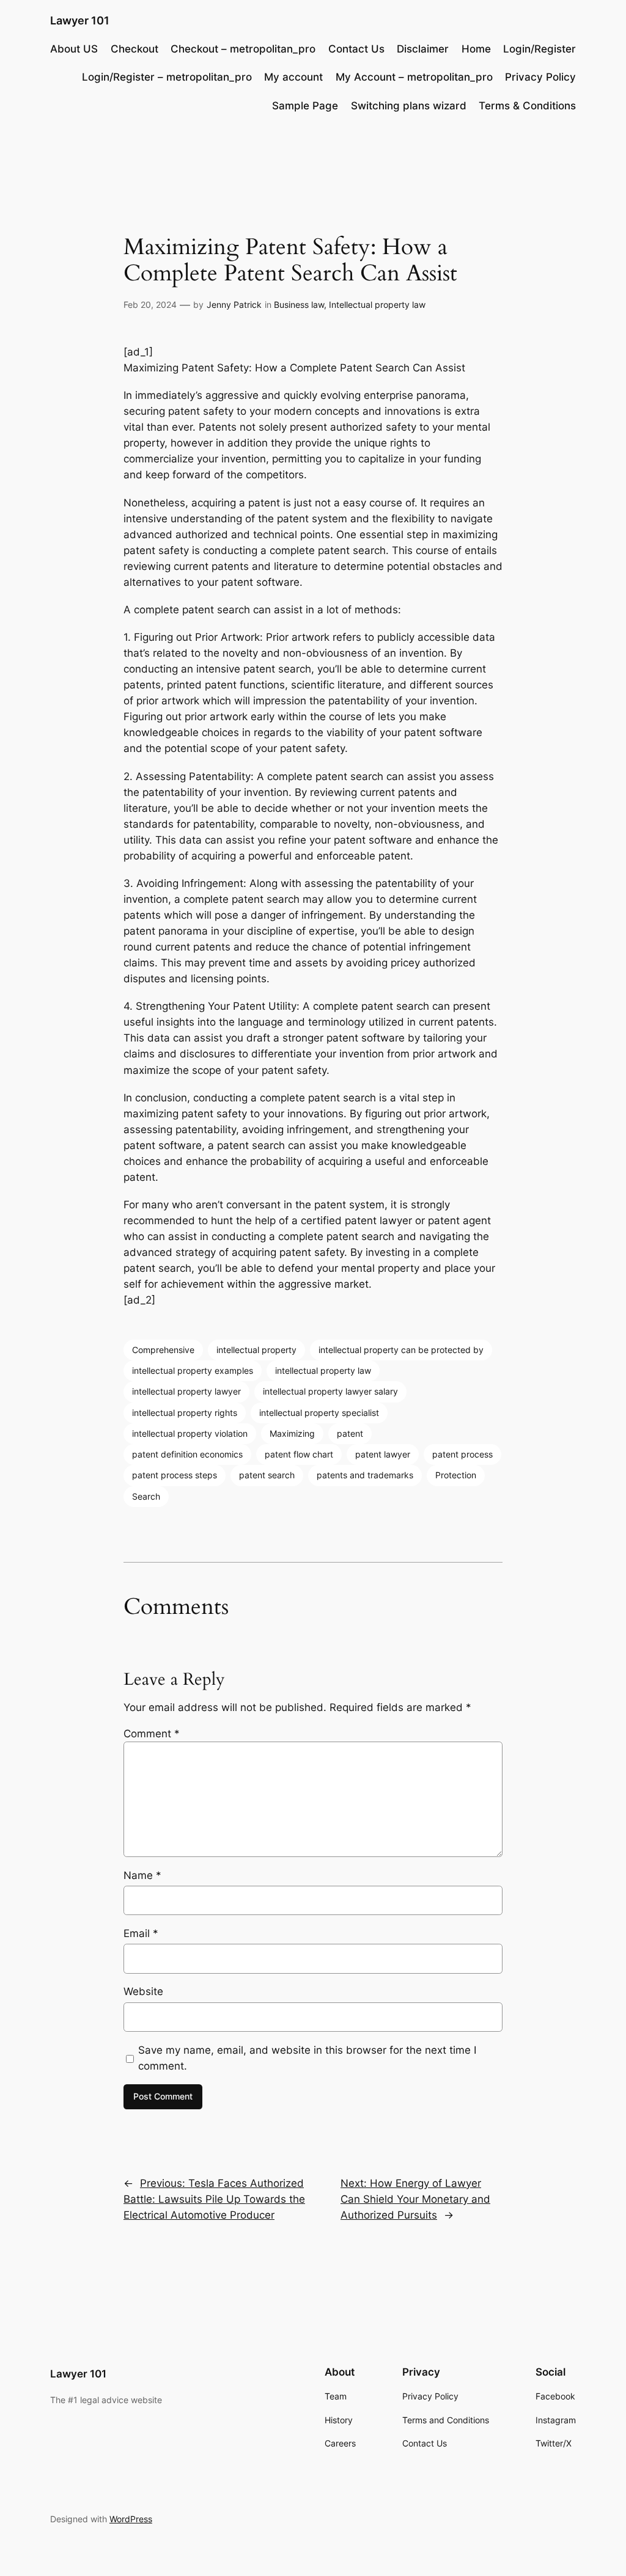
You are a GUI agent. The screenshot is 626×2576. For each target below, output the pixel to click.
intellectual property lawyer (186, 1391)
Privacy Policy (540, 77)
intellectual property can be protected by (401, 1350)
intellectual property (256, 1350)
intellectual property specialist (319, 1413)
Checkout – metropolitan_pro (243, 49)
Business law (299, 305)
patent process (462, 1454)
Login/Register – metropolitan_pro (167, 77)
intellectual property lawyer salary (330, 1391)
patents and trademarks (365, 1475)
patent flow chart (299, 1454)
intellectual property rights (185, 1413)
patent (350, 1433)
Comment (152, 1734)
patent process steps (175, 1475)
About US (74, 49)
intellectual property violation (190, 1433)
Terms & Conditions (527, 106)
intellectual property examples (193, 1370)
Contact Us (356, 49)
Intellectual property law (377, 305)
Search (146, 1496)
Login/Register (539, 49)
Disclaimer (423, 49)
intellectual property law (323, 1370)
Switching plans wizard (409, 106)
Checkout (134, 49)
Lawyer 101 (80, 20)
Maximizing (292, 1433)
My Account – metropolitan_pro (414, 77)
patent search (267, 1475)
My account (293, 77)
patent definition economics (187, 1454)
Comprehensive (163, 1350)
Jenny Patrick (234, 305)
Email (141, 1933)
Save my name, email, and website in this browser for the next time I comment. (307, 2058)
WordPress (131, 2519)
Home (476, 49)
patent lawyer (383, 1454)
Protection (456, 1475)
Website (143, 1991)
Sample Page (305, 106)
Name (142, 1875)
